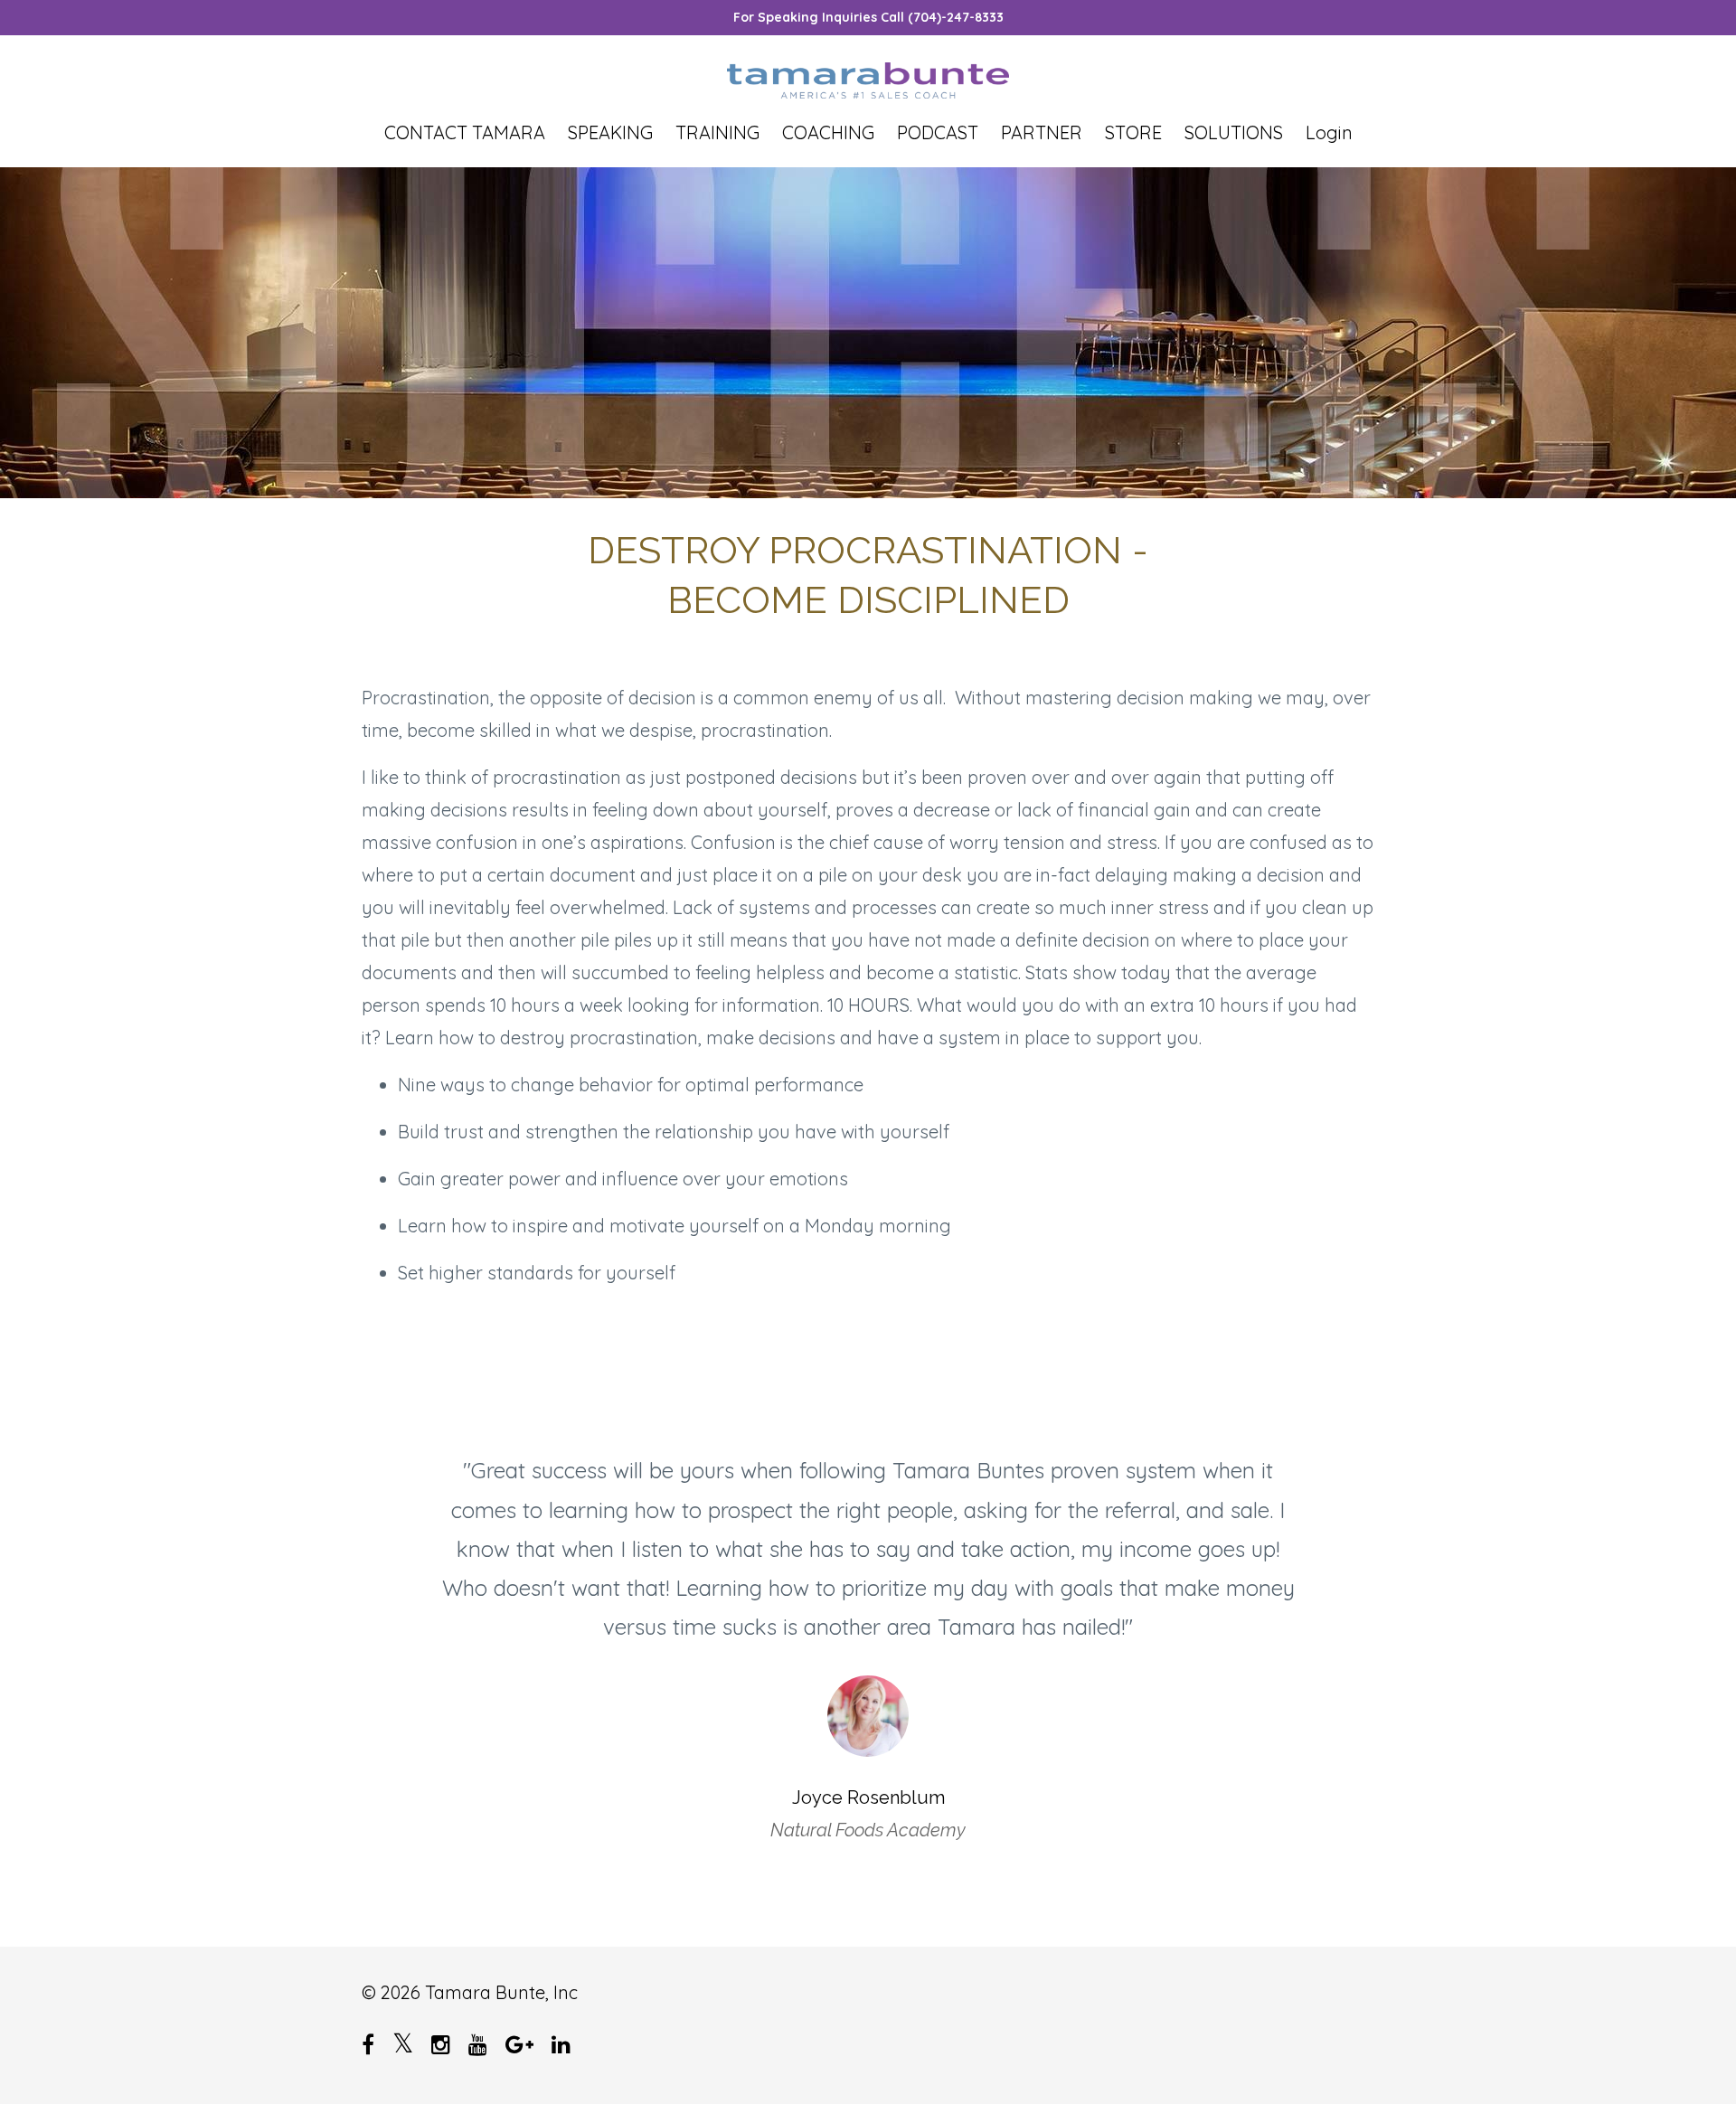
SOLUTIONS (1234, 133)
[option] (868, 1632)
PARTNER (1042, 133)
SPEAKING (610, 133)
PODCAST (938, 133)
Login (1329, 133)
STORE (1133, 133)
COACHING (828, 133)
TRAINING (717, 133)
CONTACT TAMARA (465, 133)
